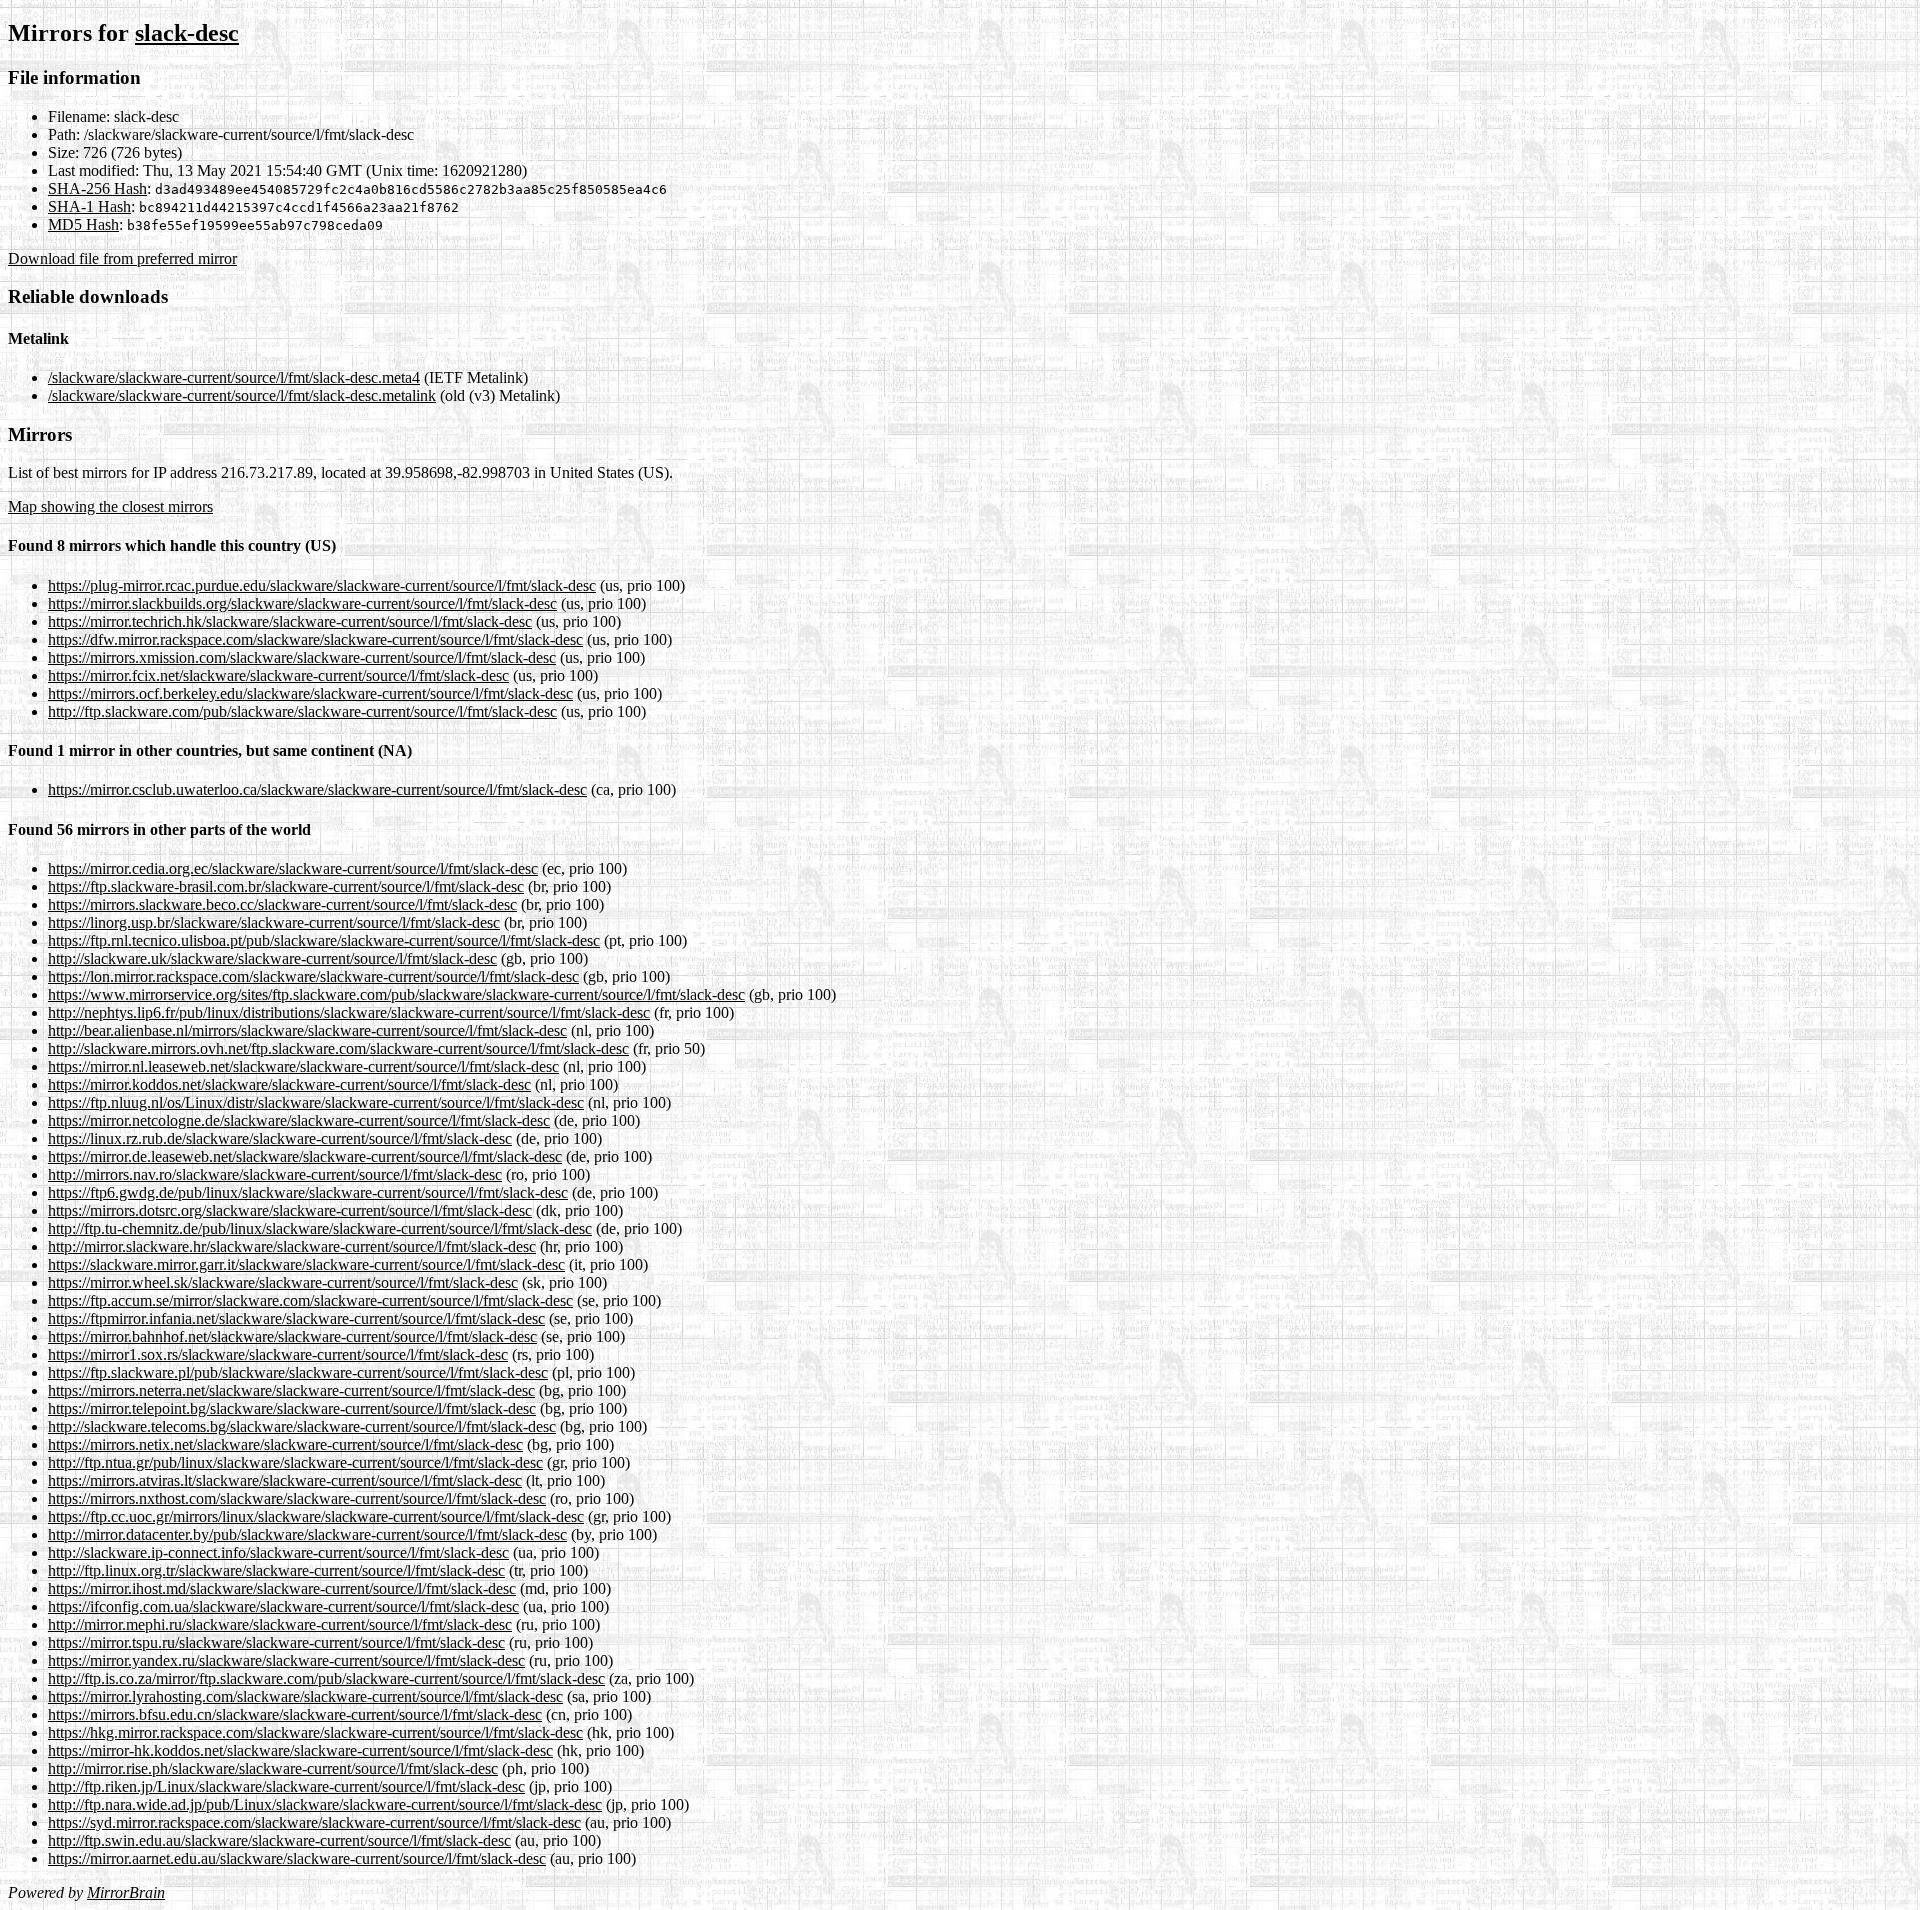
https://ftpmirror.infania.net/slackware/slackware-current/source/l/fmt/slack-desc (296, 1318)
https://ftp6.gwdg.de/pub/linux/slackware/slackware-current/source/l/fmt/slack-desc (308, 1192)
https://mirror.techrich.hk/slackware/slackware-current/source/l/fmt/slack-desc (290, 621)
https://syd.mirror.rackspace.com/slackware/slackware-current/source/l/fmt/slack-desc (314, 1822)
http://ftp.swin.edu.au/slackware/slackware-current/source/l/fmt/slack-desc (279, 1840)
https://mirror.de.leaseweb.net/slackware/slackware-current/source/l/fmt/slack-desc (305, 1156)
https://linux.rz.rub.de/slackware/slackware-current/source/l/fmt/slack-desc (280, 1138)
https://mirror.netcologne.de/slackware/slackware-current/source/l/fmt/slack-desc (299, 1120)
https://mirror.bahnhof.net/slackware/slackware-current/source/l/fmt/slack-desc (292, 1336)
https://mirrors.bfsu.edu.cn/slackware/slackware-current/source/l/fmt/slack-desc (295, 1714)
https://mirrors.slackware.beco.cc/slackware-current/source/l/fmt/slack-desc (282, 904)
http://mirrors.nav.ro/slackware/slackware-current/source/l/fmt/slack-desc (275, 1174)
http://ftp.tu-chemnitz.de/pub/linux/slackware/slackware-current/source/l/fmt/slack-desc (320, 1228)
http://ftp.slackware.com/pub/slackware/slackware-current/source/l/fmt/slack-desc (302, 711)
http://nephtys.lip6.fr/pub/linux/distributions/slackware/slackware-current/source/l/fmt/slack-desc (349, 1012)
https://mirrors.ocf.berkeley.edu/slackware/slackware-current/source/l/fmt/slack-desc (310, 693)
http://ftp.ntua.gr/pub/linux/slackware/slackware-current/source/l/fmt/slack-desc (295, 1462)
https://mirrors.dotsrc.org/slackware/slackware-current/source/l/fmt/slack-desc (290, 1210)
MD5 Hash (83, 224)
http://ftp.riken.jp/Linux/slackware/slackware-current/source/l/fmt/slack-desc (286, 1786)
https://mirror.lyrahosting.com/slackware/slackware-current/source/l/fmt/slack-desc (305, 1696)
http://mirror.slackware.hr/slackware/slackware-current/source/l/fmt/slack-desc (292, 1246)
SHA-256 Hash (97, 188)
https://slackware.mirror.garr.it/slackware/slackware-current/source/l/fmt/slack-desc (306, 1264)
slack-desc (187, 33)
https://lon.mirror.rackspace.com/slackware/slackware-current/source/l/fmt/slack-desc (313, 976)
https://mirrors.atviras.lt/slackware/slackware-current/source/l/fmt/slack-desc (285, 1480)
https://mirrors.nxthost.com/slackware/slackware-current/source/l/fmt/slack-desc (297, 1498)
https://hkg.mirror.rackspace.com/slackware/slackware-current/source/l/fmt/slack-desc (315, 1732)
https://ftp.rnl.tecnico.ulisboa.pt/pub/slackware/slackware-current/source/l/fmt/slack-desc (324, 940)
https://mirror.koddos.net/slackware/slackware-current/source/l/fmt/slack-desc (289, 1084)
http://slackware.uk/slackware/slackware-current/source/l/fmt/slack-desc (272, 958)
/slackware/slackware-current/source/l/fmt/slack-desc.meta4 (234, 377)
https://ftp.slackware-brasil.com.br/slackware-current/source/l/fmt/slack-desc (286, 886)
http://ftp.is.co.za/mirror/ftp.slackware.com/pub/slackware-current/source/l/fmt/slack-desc (326, 1678)
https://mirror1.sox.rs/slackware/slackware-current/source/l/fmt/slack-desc (278, 1354)
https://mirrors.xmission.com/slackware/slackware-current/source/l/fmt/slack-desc (302, 657)
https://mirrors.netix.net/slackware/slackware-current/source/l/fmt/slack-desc (285, 1444)
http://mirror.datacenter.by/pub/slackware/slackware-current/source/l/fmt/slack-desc (307, 1534)
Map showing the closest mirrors (110, 506)
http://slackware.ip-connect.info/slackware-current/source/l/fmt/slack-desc (278, 1552)
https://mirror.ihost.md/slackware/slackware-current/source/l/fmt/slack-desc (282, 1588)
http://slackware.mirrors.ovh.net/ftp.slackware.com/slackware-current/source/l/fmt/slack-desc (338, 1048)
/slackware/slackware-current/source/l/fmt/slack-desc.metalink (242, 395)
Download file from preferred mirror (122, 258)
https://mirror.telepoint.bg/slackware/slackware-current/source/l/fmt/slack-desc (292, 1408)
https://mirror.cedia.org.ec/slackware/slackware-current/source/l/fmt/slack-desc (293, 868)
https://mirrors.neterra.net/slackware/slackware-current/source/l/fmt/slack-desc (291, 1390)
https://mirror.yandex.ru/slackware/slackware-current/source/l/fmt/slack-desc (286, 1660)
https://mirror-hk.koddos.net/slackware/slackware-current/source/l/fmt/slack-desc (300, 1750)
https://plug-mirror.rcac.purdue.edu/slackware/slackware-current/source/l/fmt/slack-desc (322, 585)
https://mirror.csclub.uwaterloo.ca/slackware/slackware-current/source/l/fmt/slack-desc (317, 789)
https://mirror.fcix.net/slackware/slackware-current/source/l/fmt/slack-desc (278, 675)
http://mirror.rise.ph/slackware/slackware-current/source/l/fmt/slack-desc (273, 1768)
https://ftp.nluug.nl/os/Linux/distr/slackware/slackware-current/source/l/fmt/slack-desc (316, 1102)
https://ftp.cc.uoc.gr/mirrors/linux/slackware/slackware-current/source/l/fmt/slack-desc (316, 1516)
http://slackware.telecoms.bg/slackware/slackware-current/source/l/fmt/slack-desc (302, 1426)
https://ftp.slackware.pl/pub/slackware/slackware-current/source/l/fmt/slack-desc (298, 1372)
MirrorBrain (126, 1892)
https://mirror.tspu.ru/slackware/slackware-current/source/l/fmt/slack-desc (276, 1642)
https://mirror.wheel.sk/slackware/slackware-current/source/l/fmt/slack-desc (283, 1282)
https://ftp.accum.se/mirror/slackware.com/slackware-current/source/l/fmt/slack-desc (310, 1300)
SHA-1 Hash (89, 206)
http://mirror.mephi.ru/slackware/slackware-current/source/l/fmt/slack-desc (280, 1624)
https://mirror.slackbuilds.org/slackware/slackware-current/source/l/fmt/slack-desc (302, 603)
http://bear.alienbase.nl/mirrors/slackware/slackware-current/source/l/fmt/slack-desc (307, 1030)
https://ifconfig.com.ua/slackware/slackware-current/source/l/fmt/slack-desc (283, 1606)
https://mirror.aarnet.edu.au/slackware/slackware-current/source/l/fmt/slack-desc (297, 1858)
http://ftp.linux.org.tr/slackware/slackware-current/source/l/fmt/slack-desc (276, 1570)
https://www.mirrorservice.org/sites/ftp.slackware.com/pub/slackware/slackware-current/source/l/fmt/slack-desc (396, 994)
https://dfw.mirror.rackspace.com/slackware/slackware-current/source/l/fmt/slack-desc (315, 639)
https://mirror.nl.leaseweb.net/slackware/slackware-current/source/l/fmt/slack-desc (303, 1066)
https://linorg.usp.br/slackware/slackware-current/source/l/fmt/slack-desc (274, 922)
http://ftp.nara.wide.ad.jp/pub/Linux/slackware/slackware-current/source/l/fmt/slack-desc (325, 1804)
